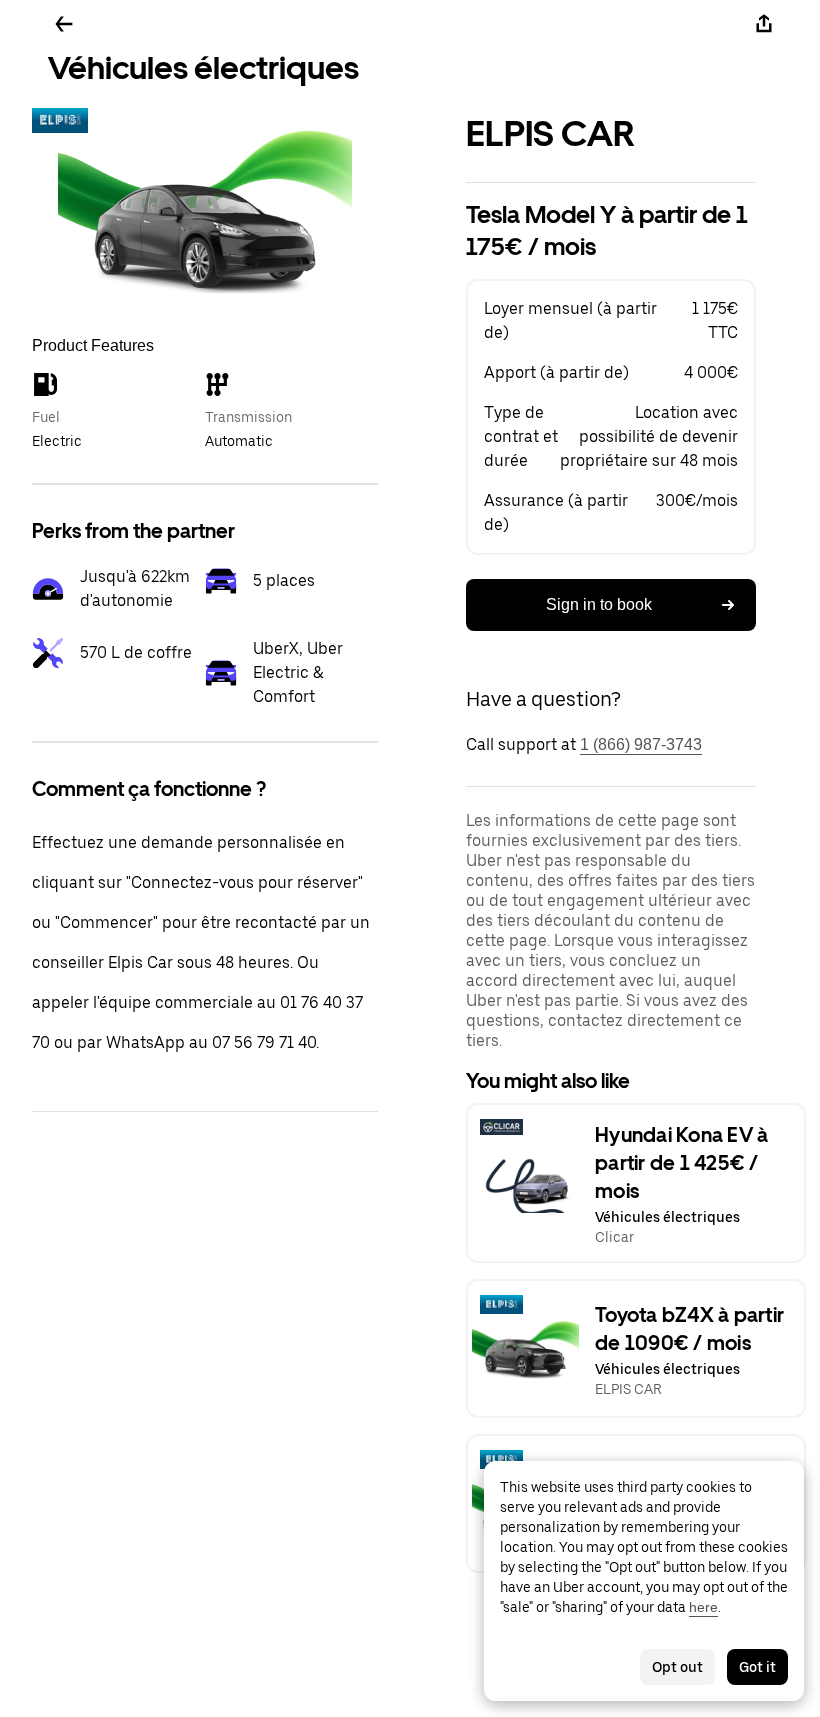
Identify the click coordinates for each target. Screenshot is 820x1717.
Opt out (677, 1667)
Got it (757, 1667)
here (703, 1607)
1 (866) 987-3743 (641, 744)
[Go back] (64, 24)
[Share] (764, 24)
